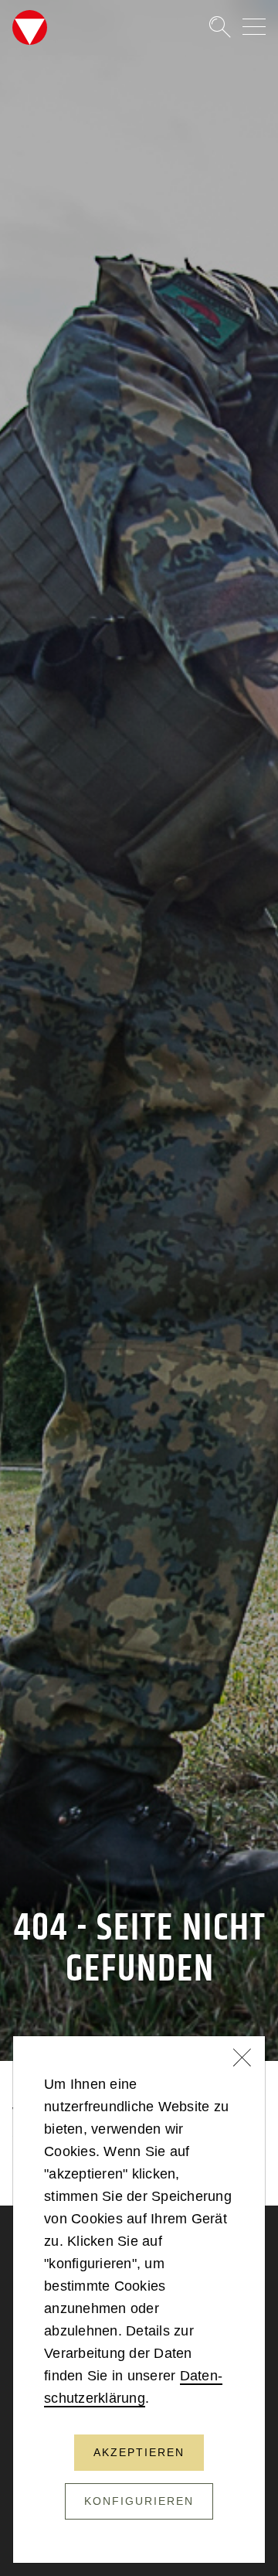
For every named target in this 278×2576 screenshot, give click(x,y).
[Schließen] (242, 2059)
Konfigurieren (139, 2501)
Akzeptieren (139, 2452)
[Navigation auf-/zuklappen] (254, 27)
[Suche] (214, 27)
